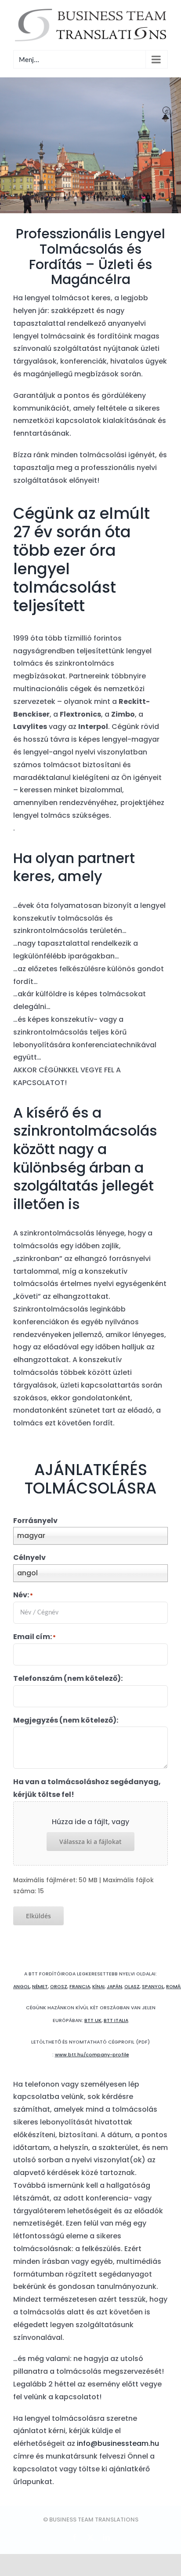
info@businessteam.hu (118, 2443)
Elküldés (38, 1916)
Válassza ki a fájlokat (90, 1842)
